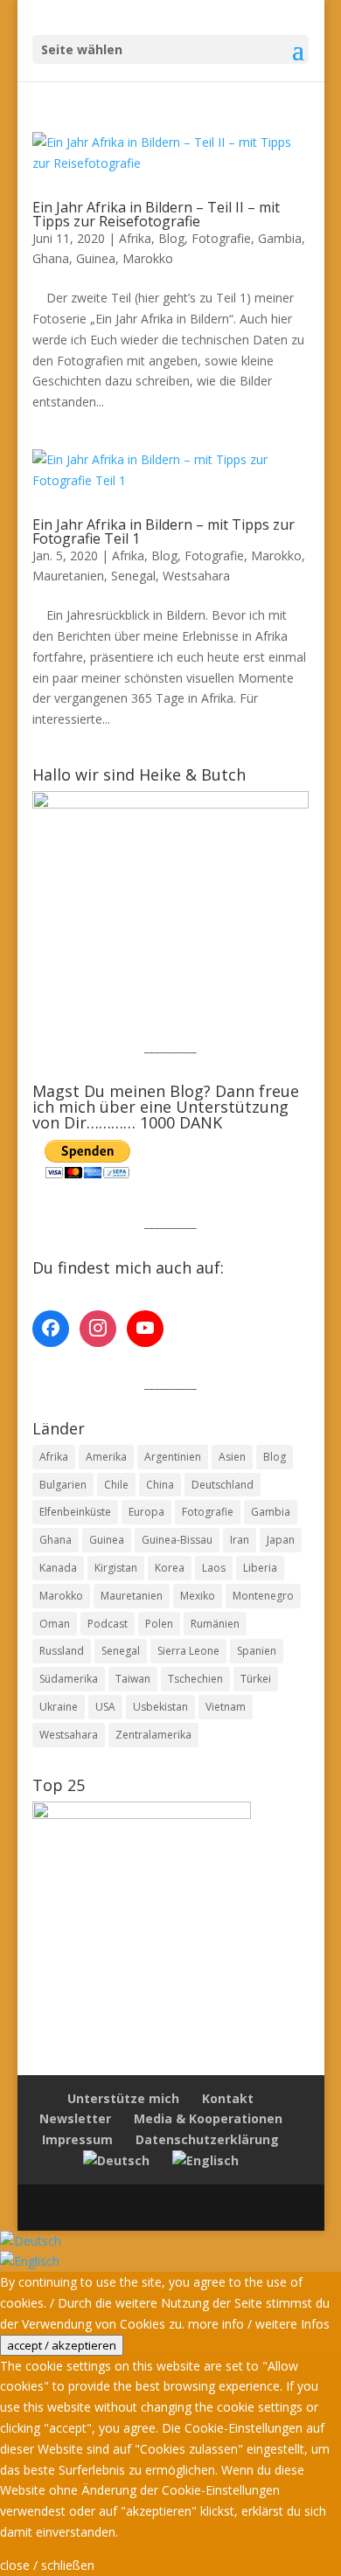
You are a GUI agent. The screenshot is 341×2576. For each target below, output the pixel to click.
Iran (240, 1540)
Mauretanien (68, 576)
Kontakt (228, 2098)
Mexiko (198, 1596)
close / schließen (47, 2565)
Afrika (135, 238)
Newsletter (75, 2118)
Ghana (51, 258)
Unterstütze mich (123, 2098)
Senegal (133, 576)
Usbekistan (160, 1707)
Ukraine (59, 1707)
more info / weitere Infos (259, 2324)
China (160, 1485)
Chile (116, 1485)
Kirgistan (116, 1568)
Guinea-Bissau (177, 1540)
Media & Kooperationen (208, 2118)
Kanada (58, 1568)
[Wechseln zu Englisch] (205, 2160)
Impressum (77, 2139)
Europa (146, 1512)
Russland (62, 1651)
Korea (170, 1568)
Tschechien (195, 1679)
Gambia (280, 238)
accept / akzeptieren (62, 2345)
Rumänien (215, 1624)
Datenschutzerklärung (207, 2139)
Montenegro (263, 1596)
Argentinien (173, 1457)
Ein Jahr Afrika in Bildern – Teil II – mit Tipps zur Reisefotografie (156, 214)
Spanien (257, 1651)
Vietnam (226, 1707)
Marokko (148, 258)
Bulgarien (63, 1485)
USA (105, 1707)
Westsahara (196, 576)
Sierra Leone (188, 1651)
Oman (55, 1624)
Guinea (96, 258)
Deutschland (223, 1485)
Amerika (106, 1457)
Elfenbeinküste (75, 1512)
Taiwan (133, 1679)
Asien (232, 1457)
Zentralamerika (153, 1735)
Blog (171, 238)
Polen (159, 1624)
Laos (214, 1568)
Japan (281, 1540)
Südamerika (69, 1679)
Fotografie (221, 238)
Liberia (260, 1568)
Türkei (256, 1679)
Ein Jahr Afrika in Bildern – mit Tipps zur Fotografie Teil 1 (164, 531)
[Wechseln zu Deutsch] (31, 2241)
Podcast (108, 1624)
